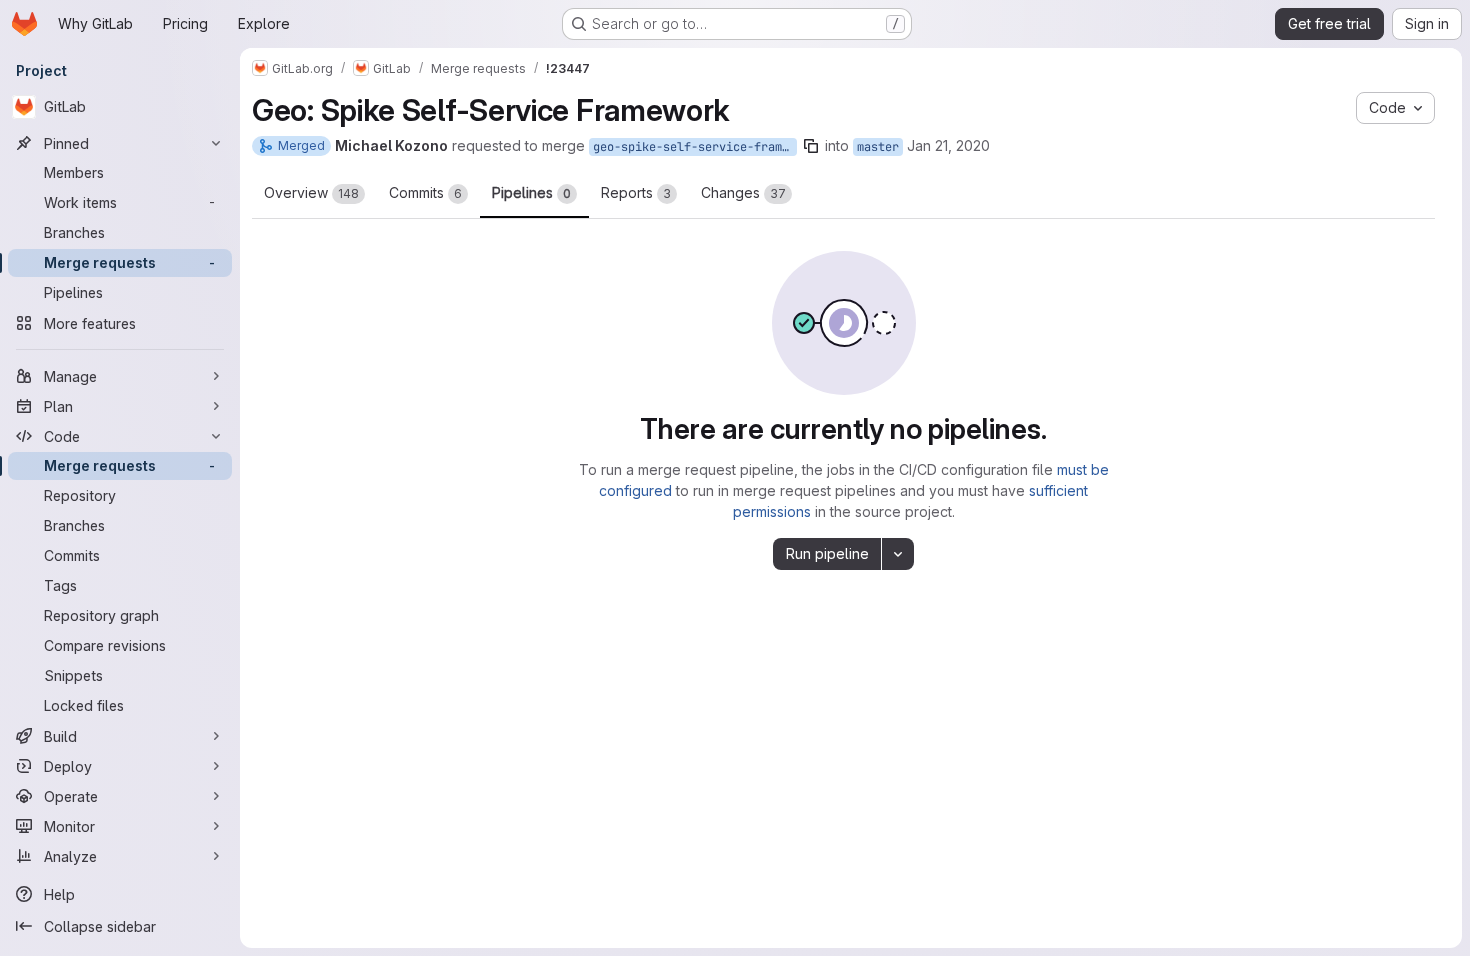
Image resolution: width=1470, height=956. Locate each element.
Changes (743, 192)
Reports (636, 192)
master (878, 147)
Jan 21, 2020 (948, 145)
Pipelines (531, 192)
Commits (425, 192)
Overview (311, 192)
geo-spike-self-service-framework (695, 147)
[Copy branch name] (811, 146)
